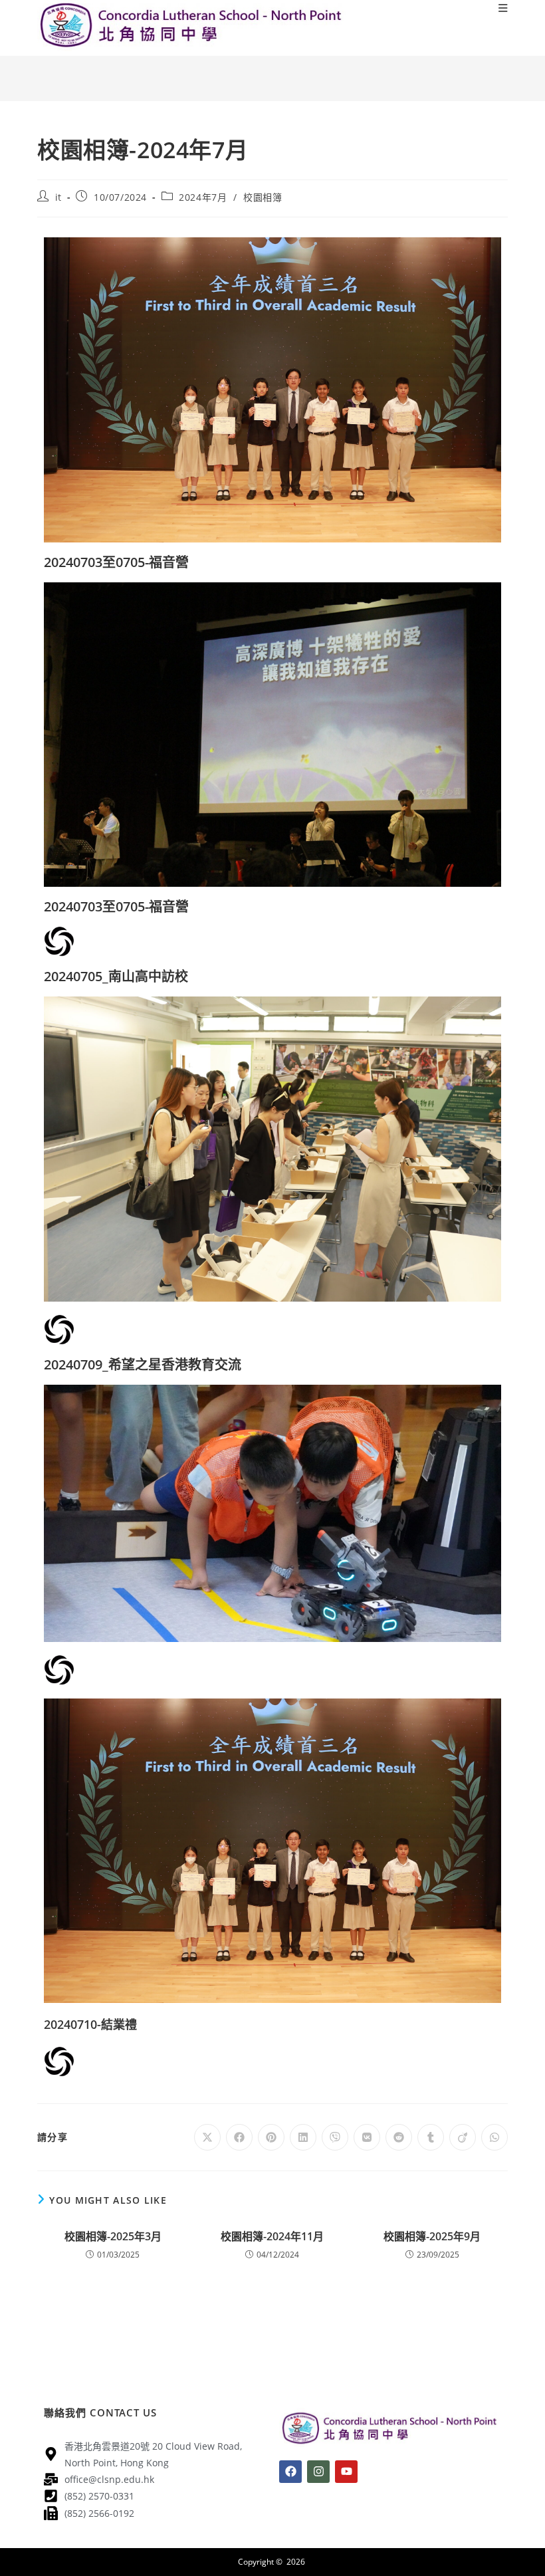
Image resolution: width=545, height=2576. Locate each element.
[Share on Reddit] (399, 2137)
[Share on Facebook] (239, 2137)
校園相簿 (263, 197)
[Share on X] (207, 2137)
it (58, 197)
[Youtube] (346, 2472)
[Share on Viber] (335, 2137)
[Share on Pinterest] (271, 2137)
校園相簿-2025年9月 (432, 2236)
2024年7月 (203, 197)
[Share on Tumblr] (431, 2137)
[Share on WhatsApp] (494, 2137)
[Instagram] (318, 2472)
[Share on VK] (367, 2137)
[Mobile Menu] (503, 8)
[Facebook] (290, 2472)
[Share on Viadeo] (463, 2137)
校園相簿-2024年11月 (272, 2236)
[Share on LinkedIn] (303, 2137)
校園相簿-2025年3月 (113, 2236)
